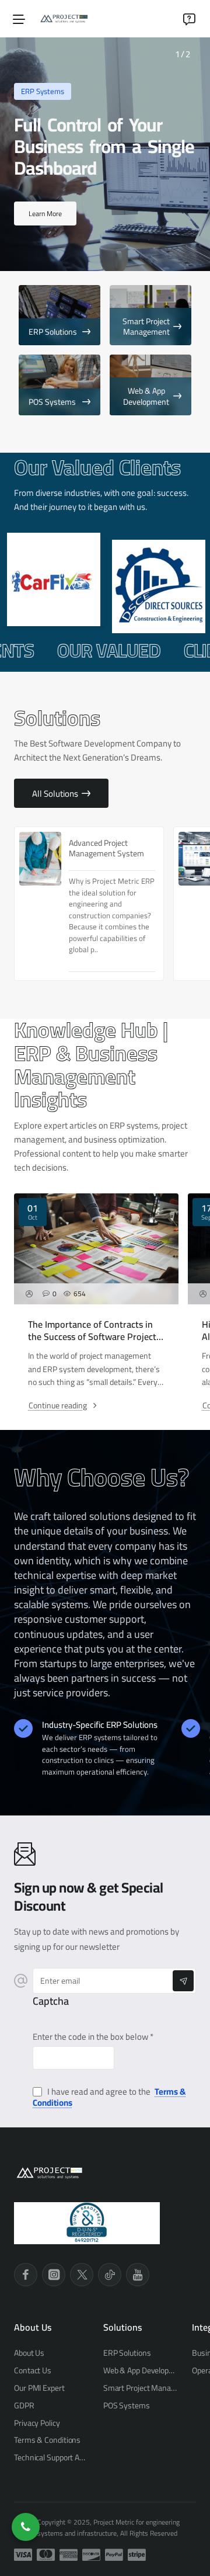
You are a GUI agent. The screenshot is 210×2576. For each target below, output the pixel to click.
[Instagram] (54, 2275)
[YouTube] (138, 2275)
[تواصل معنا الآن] (26, 2527)
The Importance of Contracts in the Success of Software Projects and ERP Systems (94, 1331)
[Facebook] (26, 2275)
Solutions (123, 2327)
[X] (82, 2275)
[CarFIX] (52, 579)
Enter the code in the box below (90, 2037)
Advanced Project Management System (106, 848)
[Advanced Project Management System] (40, 859)
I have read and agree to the (109, 2097)
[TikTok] (110, 2275)
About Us (33, 2327)
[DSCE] (157, 586)
